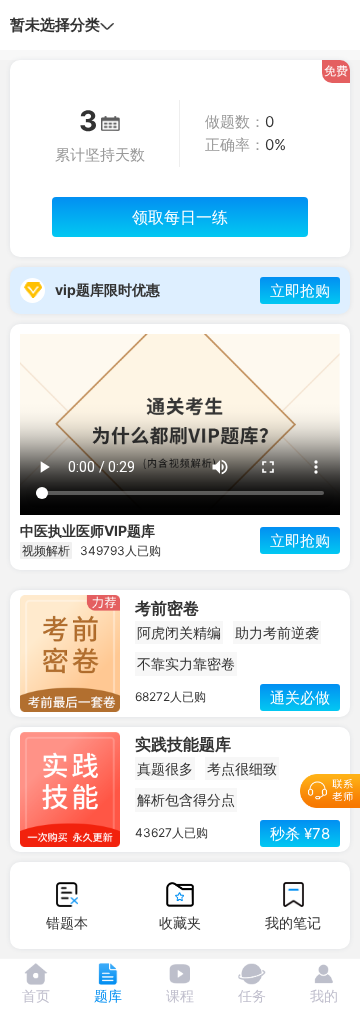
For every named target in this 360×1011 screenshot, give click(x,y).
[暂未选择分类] (107, 25)
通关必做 (300, 697)
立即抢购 (300, 290)
